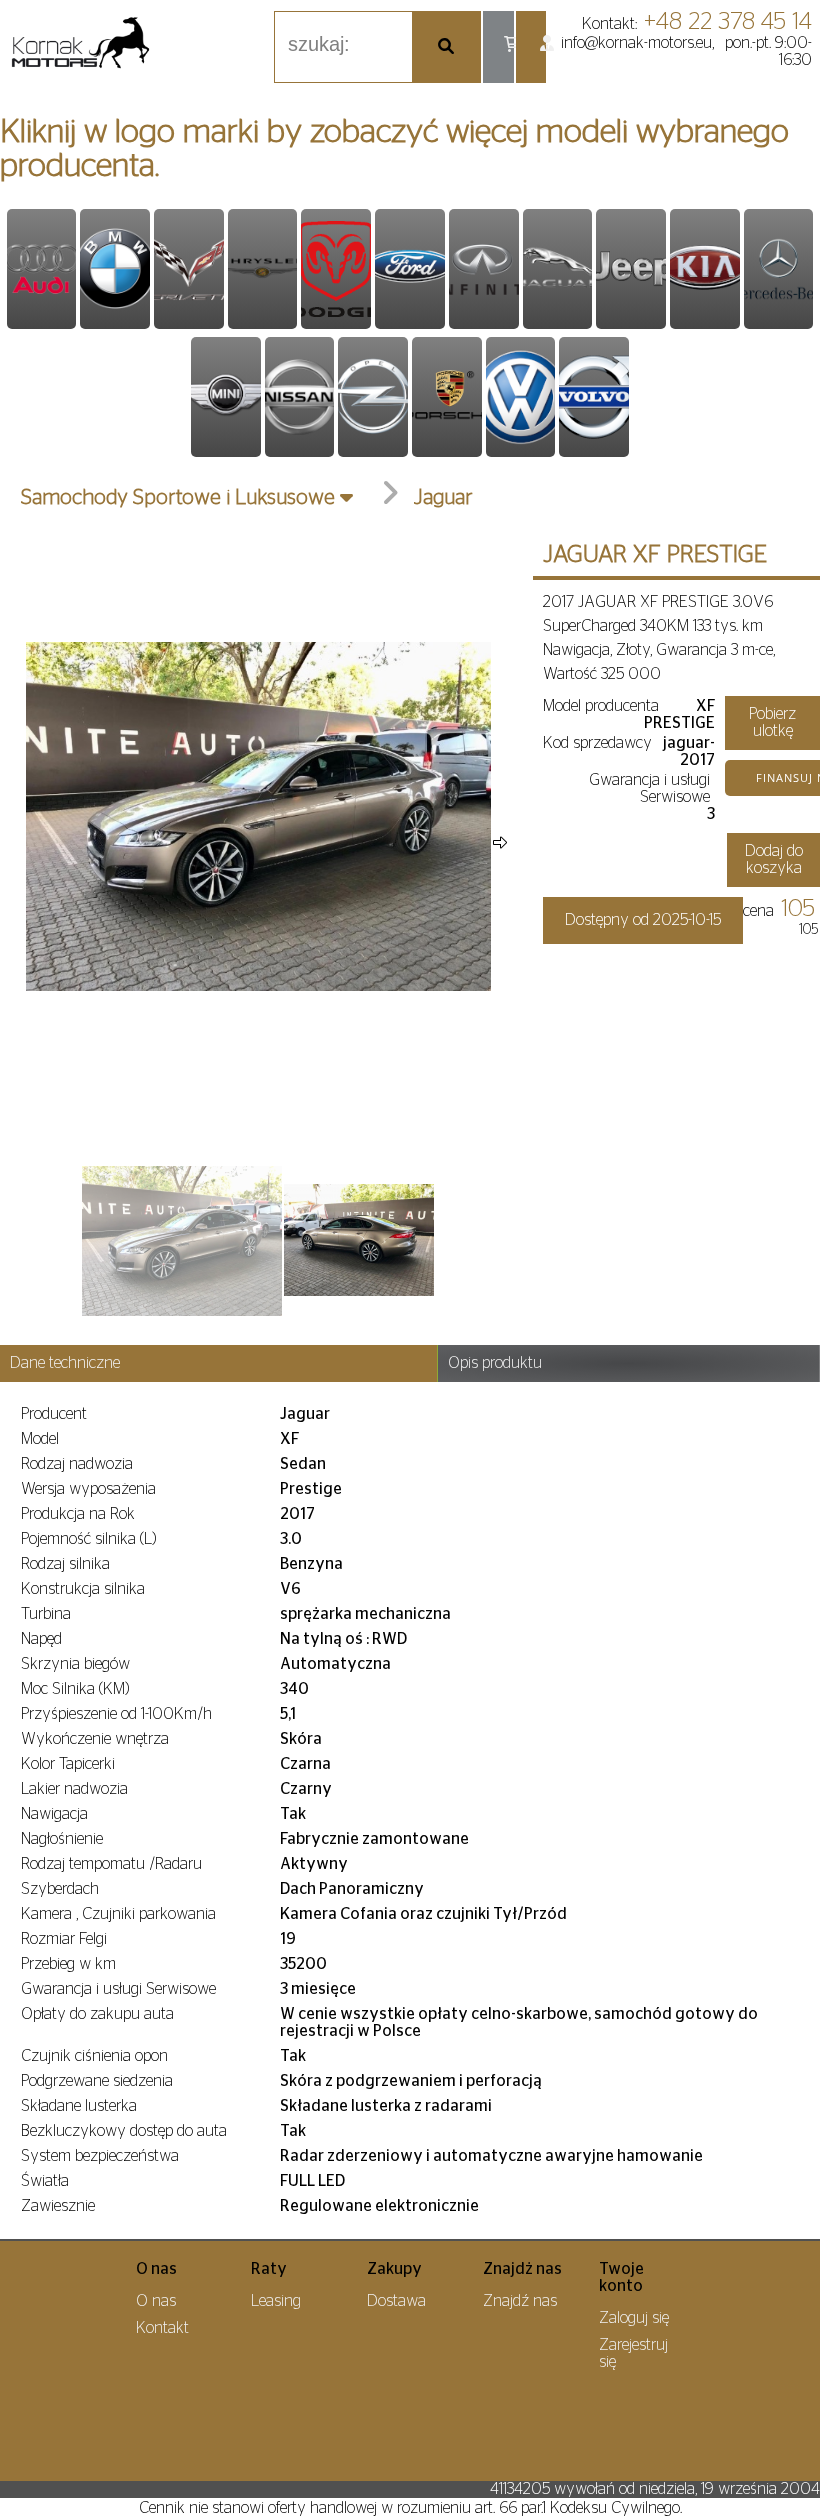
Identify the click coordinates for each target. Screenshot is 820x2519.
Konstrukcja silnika (83, 1589)
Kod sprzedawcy (597, 743)
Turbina (46, 1614)
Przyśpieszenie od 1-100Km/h (116, 1714)
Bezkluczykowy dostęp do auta (124, 2131)
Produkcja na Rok (78, 1514)
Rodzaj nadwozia (77, 1464)
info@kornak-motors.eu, (637, 43)
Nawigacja (54, 1814)
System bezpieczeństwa (100, 2156)
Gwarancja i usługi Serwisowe (649, 788)
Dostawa (396, 2301)
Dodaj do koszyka (774, 859)
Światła (45, 2181)
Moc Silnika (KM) (75, 1689)
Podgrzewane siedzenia (97, 2081)
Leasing (276, 2301)
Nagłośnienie (62, 1839)
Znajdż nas (522, 2269)
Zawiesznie (58, 2206)
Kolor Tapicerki (68, 1764)
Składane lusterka (79, 2106)
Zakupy (394, 2269)
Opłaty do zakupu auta (97, 2014)
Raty (269, 2269)
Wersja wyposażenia (88, 1489)
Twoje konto (621, 2277)
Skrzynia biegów (75, 1664)
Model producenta (601, 706)
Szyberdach (60, 1889)
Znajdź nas (520, 2301)
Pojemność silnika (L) (88, 1539)
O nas (156, 2269)
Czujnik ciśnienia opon (94, 2056)
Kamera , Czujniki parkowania (118, 1914)
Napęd (41, 1639)
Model (40, 1439)
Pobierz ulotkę (772, 722)
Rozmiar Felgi (64, 1939)
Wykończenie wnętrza (95, 1739)
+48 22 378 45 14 (728, 22)
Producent (54, 1414)
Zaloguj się (634, 2318)
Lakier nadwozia (74, 1789)
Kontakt (162, 2328)
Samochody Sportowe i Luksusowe (178, 497)
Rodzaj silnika (65, 1564)
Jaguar (443, 497)
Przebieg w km (68, 1964)
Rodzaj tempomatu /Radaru (111, 1864)
